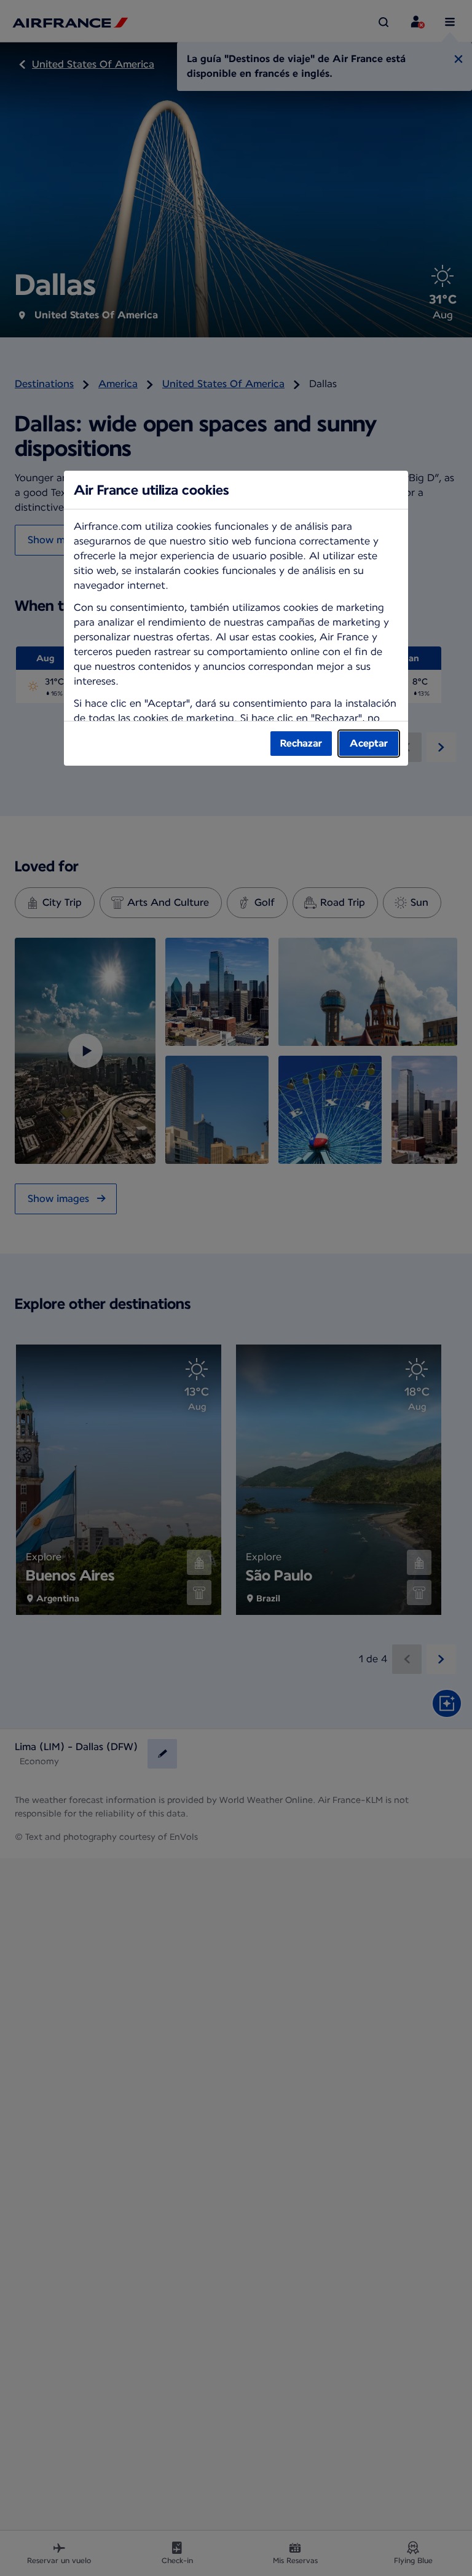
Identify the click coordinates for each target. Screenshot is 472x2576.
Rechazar (301, 743)
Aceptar (369, 743)
